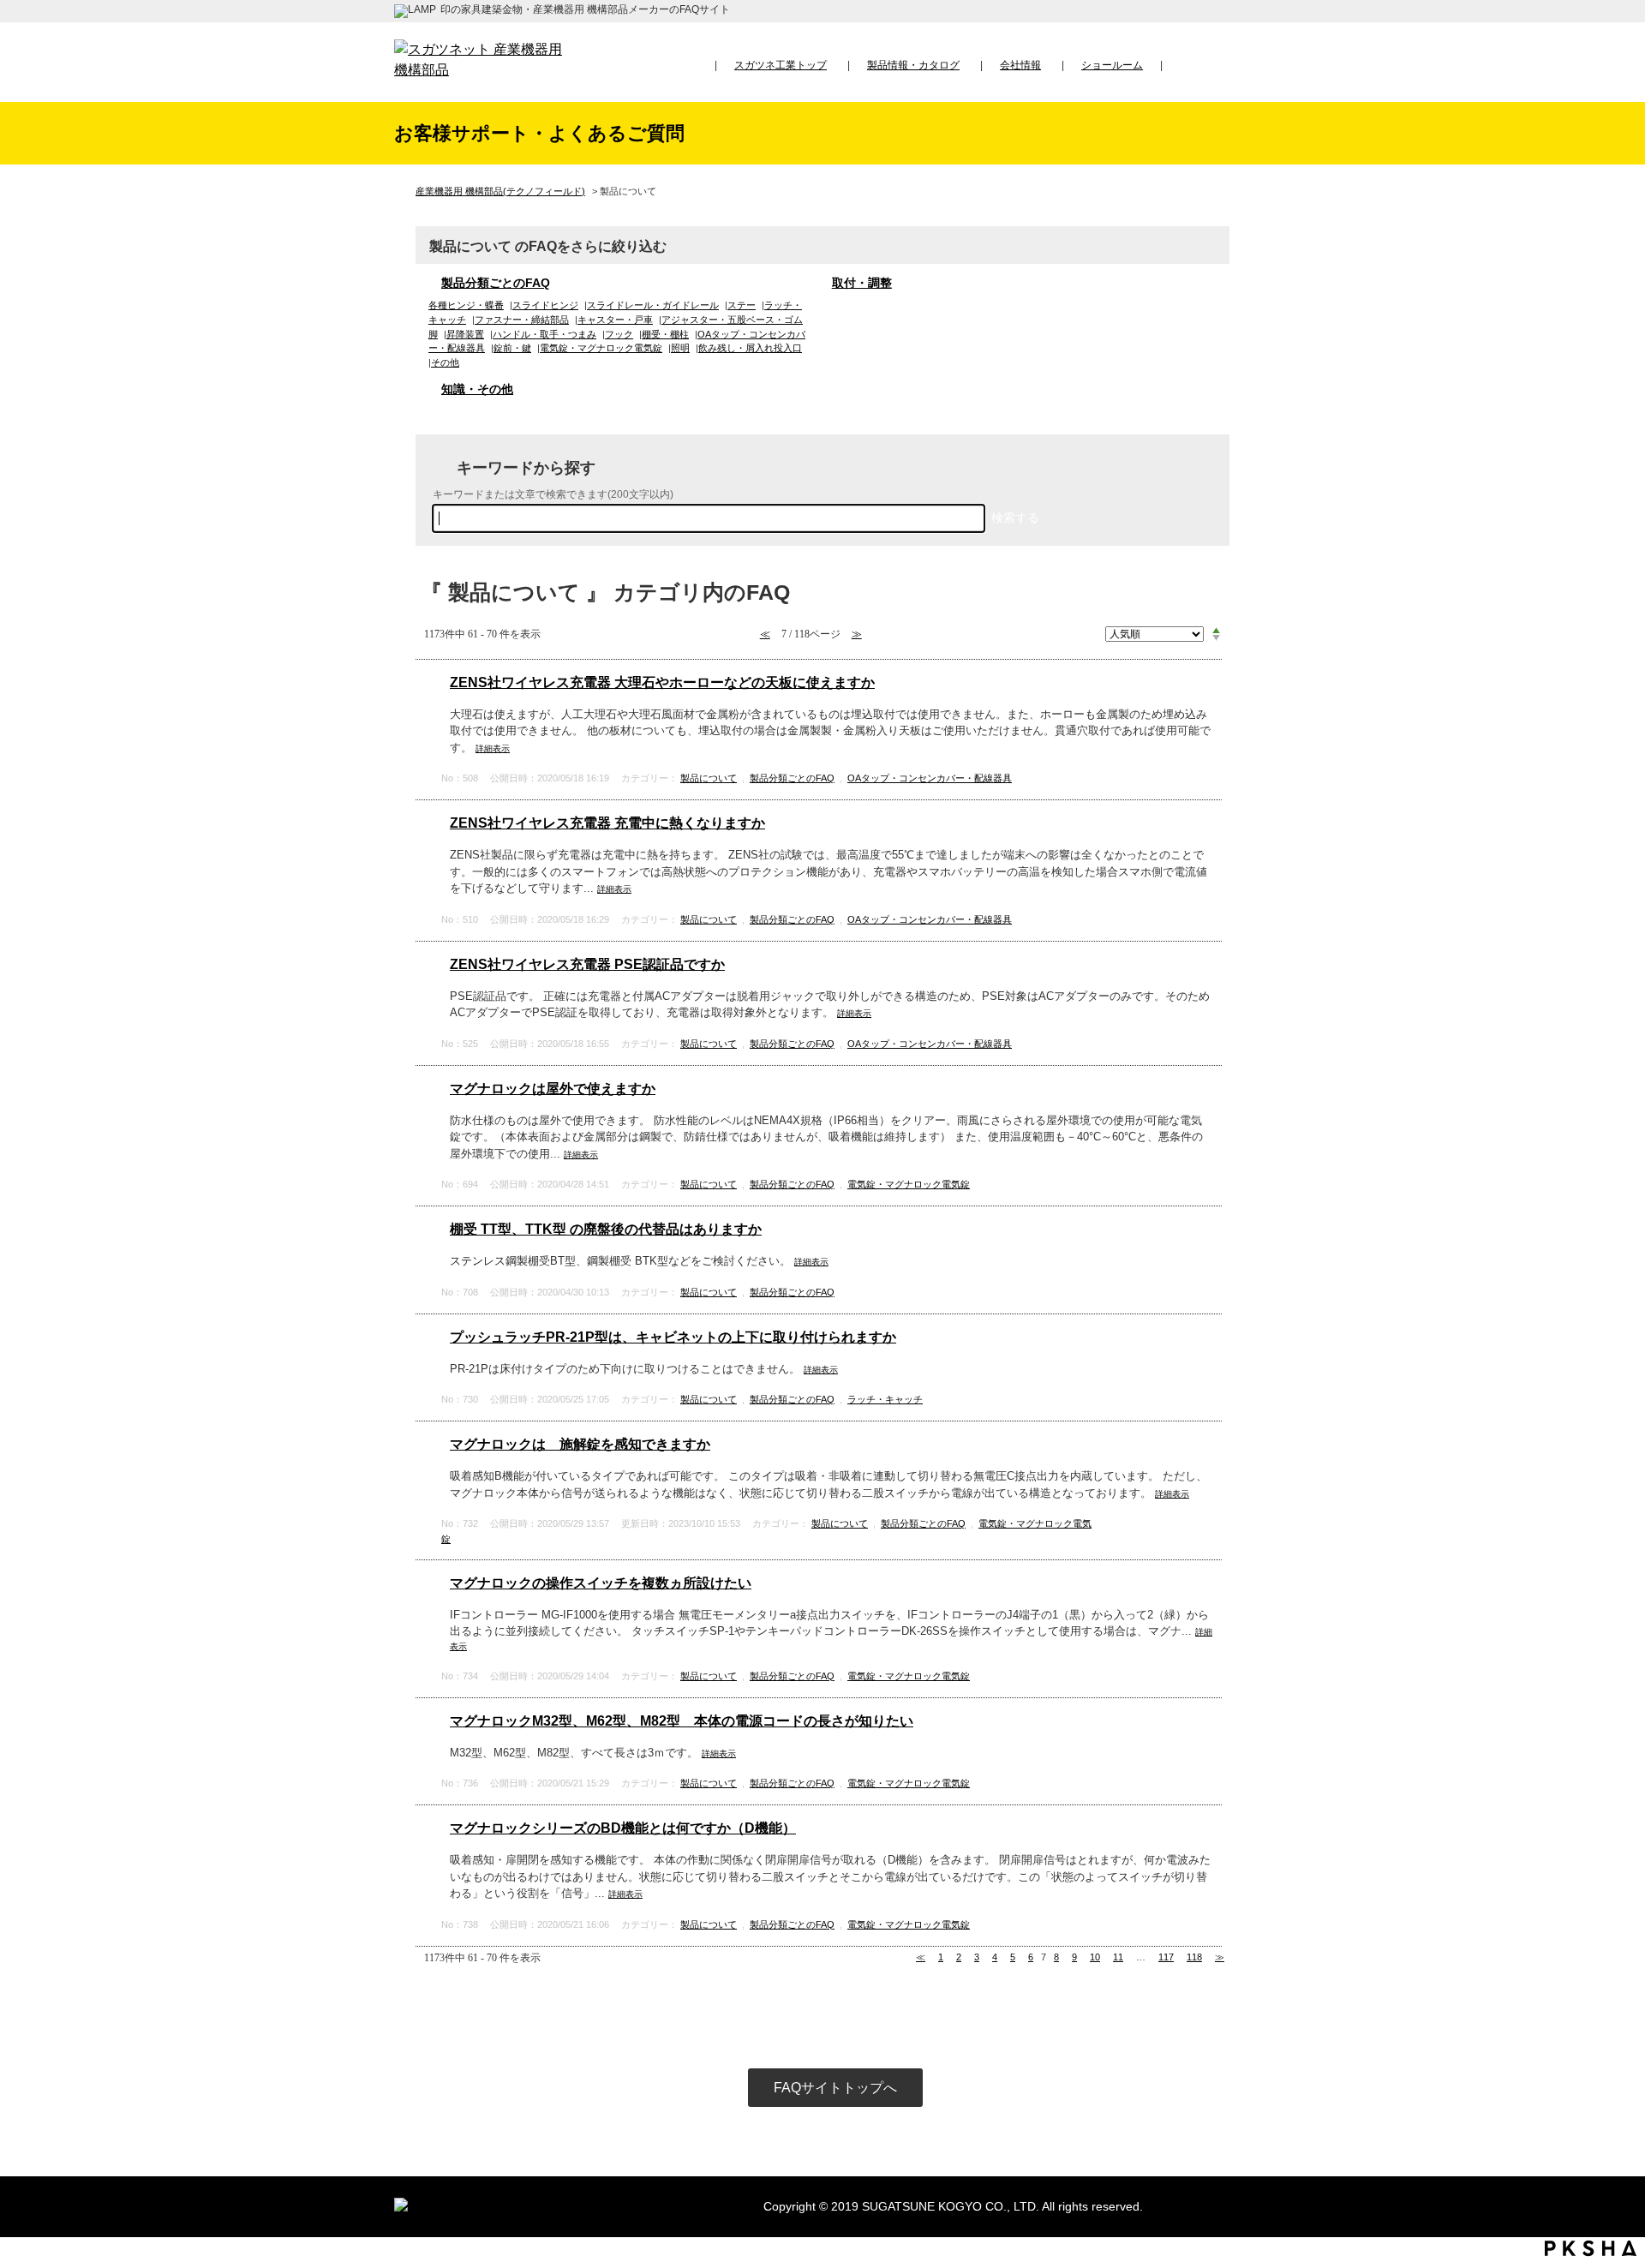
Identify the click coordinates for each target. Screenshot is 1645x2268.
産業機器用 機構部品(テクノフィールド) (500, 191)
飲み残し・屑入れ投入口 (750, 348)
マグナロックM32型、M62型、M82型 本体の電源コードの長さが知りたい (682, 1721)
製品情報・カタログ (913, 65)
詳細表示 (493, 748)
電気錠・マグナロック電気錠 (601, 348)
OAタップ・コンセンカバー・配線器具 (930, 778)
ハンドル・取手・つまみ (544, 334)
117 (1166, 1957)
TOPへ (1615, 2095)
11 (1118, 1957)
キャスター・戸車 (615, 320)
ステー (742, 305)
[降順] (1216, 638)
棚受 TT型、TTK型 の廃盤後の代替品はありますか (606, 1229)
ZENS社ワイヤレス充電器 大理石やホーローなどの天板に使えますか (662, 682)
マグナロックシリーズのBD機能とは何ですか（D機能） (623, 1828)
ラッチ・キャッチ (885, 1399)
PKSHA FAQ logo (1591, 2248)
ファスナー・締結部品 (522, 320)
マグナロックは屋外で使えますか (553, 1089)
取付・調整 (862, 283)
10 (1095, 1957)
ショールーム (1112, 65)
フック (619, 334)
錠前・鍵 (512, 348)
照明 (680, 348)
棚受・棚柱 (665, 334)
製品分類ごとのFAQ (496, 283)
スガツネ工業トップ (781, 65)
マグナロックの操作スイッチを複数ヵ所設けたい (601, 1583)
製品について (709, 778)
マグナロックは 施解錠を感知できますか (580, 1444)
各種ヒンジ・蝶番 (466, 305)
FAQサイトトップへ (835, 2088)
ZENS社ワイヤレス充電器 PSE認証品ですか (587, 964)
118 (1194, 1957)
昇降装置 (465, 334)
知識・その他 (477, 389)
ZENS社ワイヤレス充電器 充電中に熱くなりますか (607, 823)
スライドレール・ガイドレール (653, 305)
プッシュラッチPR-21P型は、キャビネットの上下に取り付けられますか (673, 1337)
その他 (445, 362)
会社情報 (1020, 65)
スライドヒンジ (545, 305)
